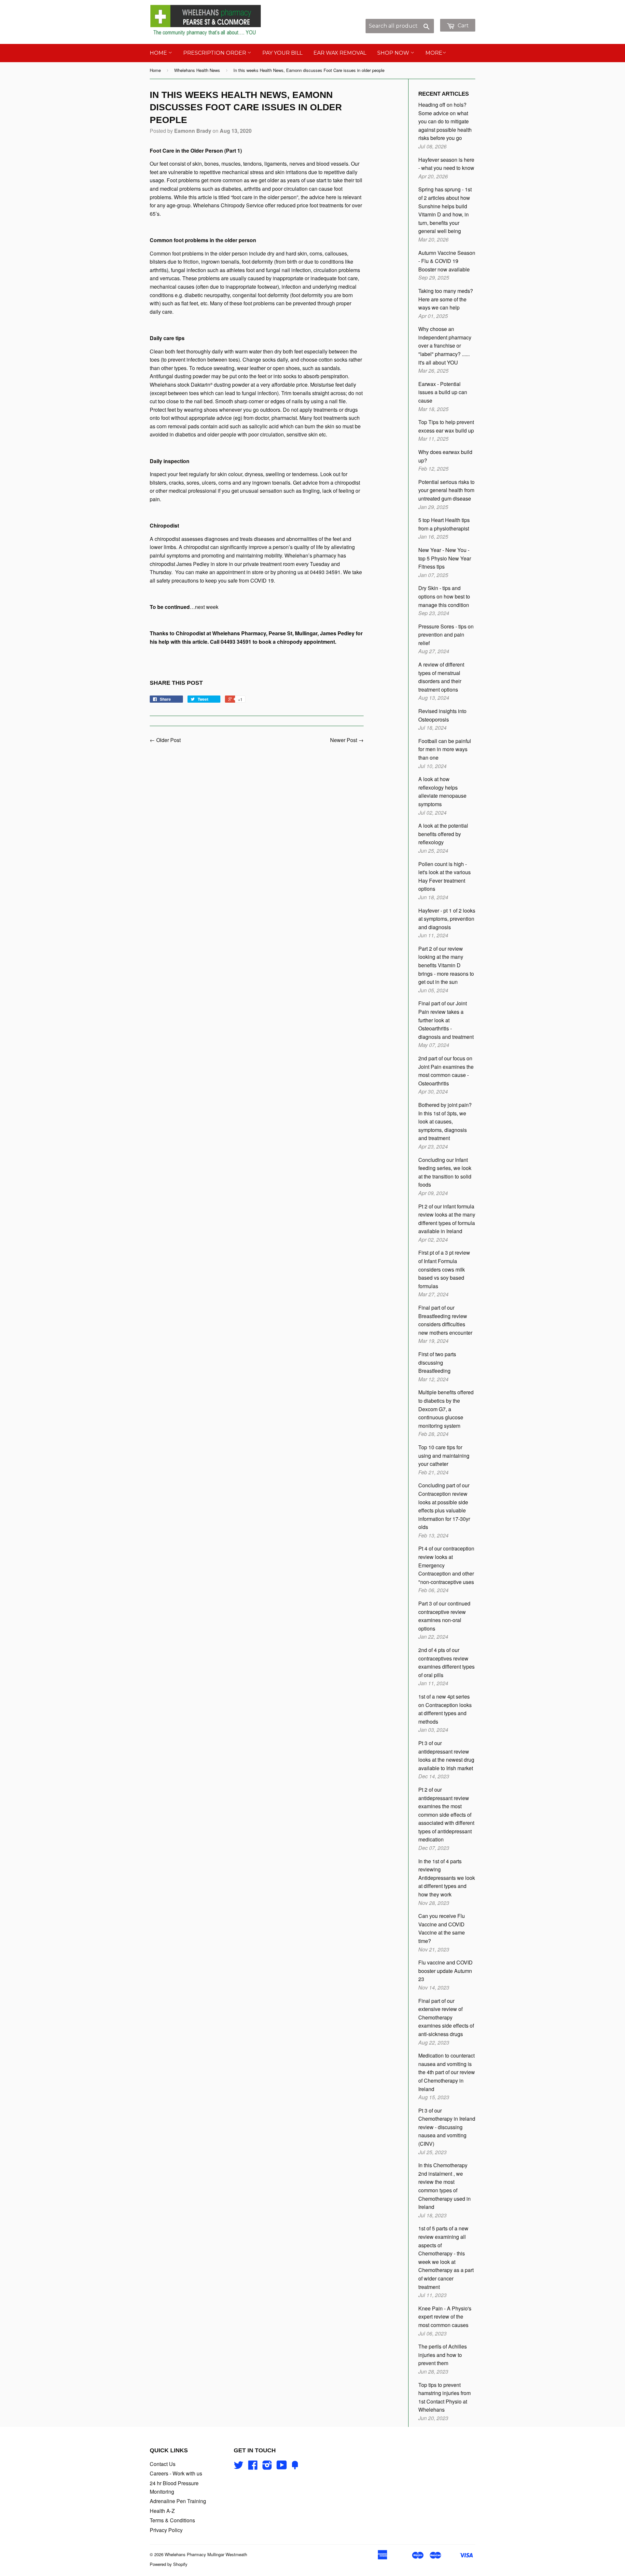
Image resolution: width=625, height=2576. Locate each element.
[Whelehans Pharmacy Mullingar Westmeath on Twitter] (239, 2467)
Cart (463, 26)
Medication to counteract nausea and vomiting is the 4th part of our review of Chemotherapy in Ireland (447, 2072)
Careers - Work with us (176, 2473)
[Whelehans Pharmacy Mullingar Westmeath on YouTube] (282, 2467)
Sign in (421, 15)
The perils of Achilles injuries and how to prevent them (443, 2355)
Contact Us (163, 2464)
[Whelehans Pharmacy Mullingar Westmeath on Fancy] (295, 2467)
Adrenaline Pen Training (178, 2501)
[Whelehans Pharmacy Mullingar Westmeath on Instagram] (267, 2467)
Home (159, 53)
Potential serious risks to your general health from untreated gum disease (446, 490)
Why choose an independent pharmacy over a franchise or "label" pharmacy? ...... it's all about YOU (445, 345)
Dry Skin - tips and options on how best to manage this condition (444, 596)
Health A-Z (162, 2511)
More (434, 53)
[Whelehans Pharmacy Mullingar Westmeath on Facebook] (253, 2467)
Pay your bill (282, 53)
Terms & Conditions (172, 2520)
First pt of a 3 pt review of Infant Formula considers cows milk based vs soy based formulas (444, 1269)
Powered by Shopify (169, 2564)
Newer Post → (347, 740)
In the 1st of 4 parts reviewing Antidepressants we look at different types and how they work (447, 1878)
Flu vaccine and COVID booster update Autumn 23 (445, 1971)
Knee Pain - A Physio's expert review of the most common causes (445, 2317)
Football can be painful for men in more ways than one (445, 749)
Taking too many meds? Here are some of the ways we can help (446, 299)
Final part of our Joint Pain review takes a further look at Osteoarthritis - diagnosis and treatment (446, 1020)
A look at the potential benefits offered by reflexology (443, 834)
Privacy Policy (166, 2530)
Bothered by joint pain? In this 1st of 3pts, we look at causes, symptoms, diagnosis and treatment (445, 1121)
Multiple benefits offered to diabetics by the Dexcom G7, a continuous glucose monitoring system (446, 1409)
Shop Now (394, 53)
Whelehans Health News (197, 70)
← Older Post (165, 740)
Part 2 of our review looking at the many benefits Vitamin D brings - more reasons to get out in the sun (446, 965)
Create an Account (455, 15)
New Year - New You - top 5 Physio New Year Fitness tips (445, 558)
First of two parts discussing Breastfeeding (437, 1362)
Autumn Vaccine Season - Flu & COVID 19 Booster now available (447, 261)
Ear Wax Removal (340, 53)
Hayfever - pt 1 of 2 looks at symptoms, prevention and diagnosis (447, 919)
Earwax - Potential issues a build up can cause (443, 392)
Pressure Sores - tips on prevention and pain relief (446, 635)
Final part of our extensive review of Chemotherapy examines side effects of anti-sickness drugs (446, 2017)
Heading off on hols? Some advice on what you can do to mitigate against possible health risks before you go (445, 121)
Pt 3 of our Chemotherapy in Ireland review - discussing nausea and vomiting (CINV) (447, 2127)
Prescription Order (215, 53)
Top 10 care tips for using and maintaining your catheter (444, 1455)
